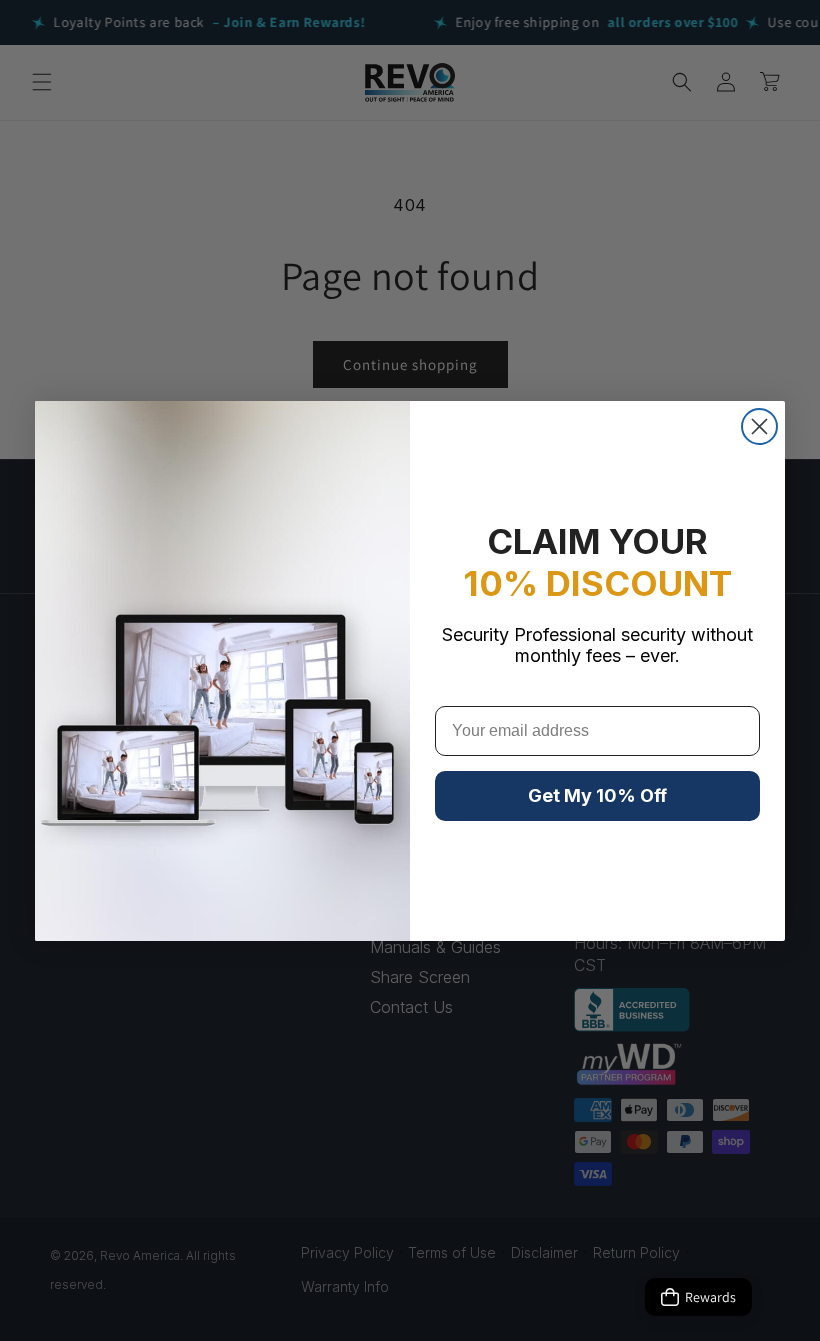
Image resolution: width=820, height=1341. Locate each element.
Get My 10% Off (597, 795)
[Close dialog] (759, 426)
